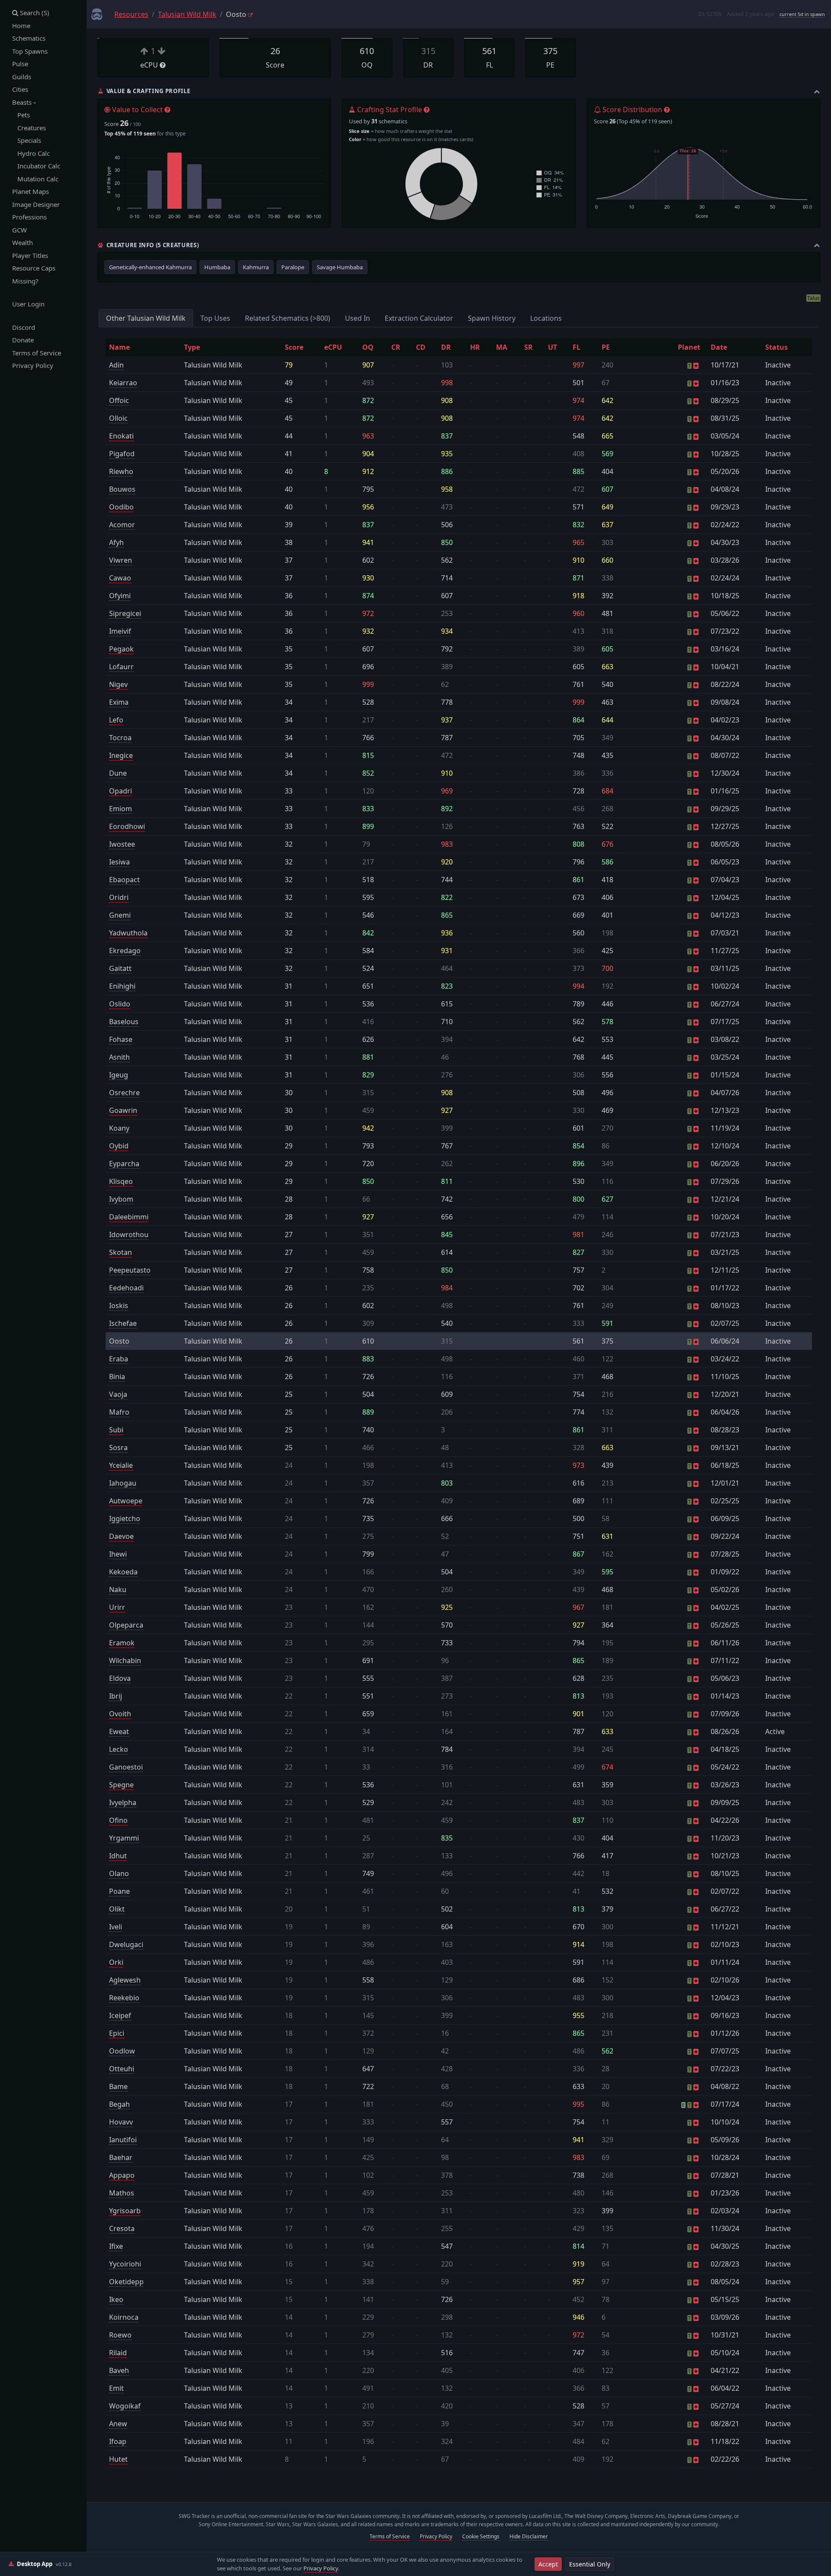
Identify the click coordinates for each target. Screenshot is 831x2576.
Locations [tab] (546, 318)
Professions (29, 217)
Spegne (121, 1785)
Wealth (23, 242)
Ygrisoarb (125, 2211)
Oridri (119, 897)
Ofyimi (120, 596)
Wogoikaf (125, 2406)
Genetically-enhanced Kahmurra (150, 267)
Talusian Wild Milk (187, 14)
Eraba (119, 1359)
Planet (689, 347)
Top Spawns (30, 51)
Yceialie (121, 1465)
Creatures (29, 128)
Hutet (118, 2459)
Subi (116, 1430)
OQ (368, 347)
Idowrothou (129, 1235)
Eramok (122, 1643)
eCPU (333, 347)
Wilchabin (125, 1660)
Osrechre (124, 1093)
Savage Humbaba (340, 267)
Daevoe (121, 1536)
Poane (119, 1891)
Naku (118, 1589)
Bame (118, 2086)
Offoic (119, 400)
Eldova (120, 1678)
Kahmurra (256, 267)
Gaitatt (120, 968)
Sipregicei (125, 613)
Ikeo (116, 2299)
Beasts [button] (23, 102)
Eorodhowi (127, 826)
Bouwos (122, 489)
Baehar (121, 2157)
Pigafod (122, 454)
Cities (20, 89)
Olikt (117, 1909)
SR (528, 347)
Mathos (122, 2193)
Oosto (119, 1341)
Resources (131, 14)
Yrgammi (124, 1838)
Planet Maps (31, 191)
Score (294, 347)
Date (719, 347)
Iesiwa (119, 862)
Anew (118, 2424)
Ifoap (118, 2441)
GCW (19, 230)
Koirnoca (124, 2317)
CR (396, 347)
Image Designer (36, 204)
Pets (21, 115)
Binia (117, 1377)
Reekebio (124, 1998)
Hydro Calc (31, 153)
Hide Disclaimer (529, 2536)
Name (119, 347)
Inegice (121, 755)
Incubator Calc (36, 166)
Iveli (116, 1927)
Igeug (119, 1075)
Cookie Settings (481, 2536)
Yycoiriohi (125, 2264)
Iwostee (122, 844)
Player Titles (30, 255)
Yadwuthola (128, 933)
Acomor (122, 525)
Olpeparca (126, 1625)
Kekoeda (123, 1572)
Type (192, 347)
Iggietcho (125, 1519)
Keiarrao (123, 383)
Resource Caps (34, 268)
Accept (548, 2564)
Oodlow (122, 2051)
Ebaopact (124, 880)
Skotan (121, 1252)
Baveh (119, 2370)
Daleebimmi (129, 1217)
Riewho (121, 471)
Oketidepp (126, 2282)
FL (577, 347)
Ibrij (116, 1696)
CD (421, 347)
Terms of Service (37, 353)
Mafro (119, 1412)
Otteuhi (122, 2069)
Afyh (116, 542)
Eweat (119, 1731)
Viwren (121, 560)
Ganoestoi (126, 1767)
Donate (23, 340)
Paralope (293, 267)
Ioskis (119, 1306)
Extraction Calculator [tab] (419, 318)
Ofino (118, 1820)
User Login (28, 304)
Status (776, 347)
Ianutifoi (123, 2140)
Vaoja (118, 1394)
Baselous (124, 1022)
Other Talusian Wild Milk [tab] (146, 318)
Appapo (122, 2175)
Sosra (118, 1448)
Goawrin (123, 1110)
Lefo (116, 720)
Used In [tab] (358, 318)
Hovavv (121, 2122)
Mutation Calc (35, 179)
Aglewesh (125, 1980)
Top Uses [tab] (215, 318)
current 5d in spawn (802, 14)
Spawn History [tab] (492, 318)
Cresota (122, 2228)
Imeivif (120, 631)
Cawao (120, 578)
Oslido (120, 1004)
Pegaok (121, 649)
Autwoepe (126, 1501)
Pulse (20, 64)
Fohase (121, 1039)
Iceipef (120, 2015)
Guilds (22, 77)
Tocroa (120, 738)
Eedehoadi (126, 1288)
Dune (118, 773)
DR (446, 347)
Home (21, 26)
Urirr (117, 1607)
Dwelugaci (126, 1944)
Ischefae (123, 1323)
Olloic (118, 418)
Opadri (121, 791)
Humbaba (217, 267)
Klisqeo (121, 1181)
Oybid (119, 1146)
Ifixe (116, 2246)
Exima (119, 702)
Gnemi (120, 915)
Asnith (119, 1057)
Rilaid (118, 2353)
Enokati (121, 436)
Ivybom (121, 1199)
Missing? (25, 281)
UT (552, 347)
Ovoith (120, 1714)
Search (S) (34, 13)
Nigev (118, 684)
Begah (119, 2104)
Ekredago (125, 951)
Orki (116, 1962)
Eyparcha (124, 1164)
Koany (119, 1128)
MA (502, 347)
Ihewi (118, 1554)
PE (606, 347)
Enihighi (122, 986)
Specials (27, 140)
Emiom (121, 809)
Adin (116, 365)
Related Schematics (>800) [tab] (288, 318)
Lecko (119, 1749)
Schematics (29, 38)
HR (475, 347)
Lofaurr (121, 667)
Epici (117, 2033)
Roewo (120, 2335)
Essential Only (590, 2564)
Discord (24, 327)
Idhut (118, 1856)
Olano (119, 1873)
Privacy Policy (33, 365)
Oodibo (121, 507)
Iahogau (123, 1483)
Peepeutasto (130, 1270)
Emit (116, 2388)
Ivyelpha (123, 1802)
